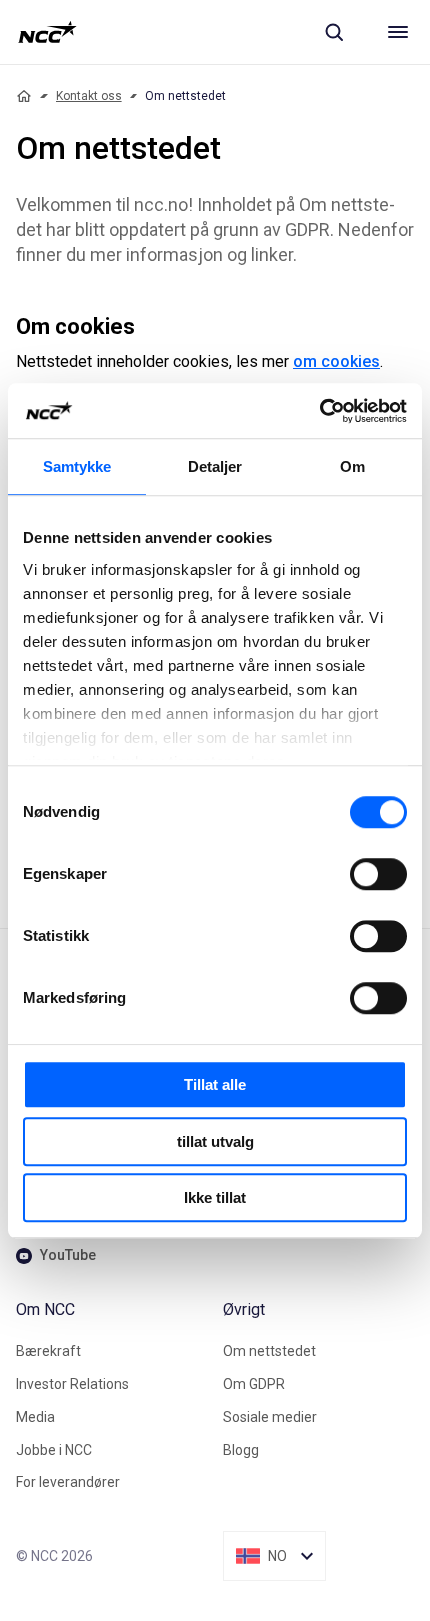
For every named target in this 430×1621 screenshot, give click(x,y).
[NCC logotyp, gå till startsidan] (47, 32)
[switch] (378, 874)
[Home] (24, 96)
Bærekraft (48, 1351)
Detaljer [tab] (215, 466)
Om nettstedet (269, 1351)
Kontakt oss (89, 96)
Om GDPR (254, 1384)
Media (35, 1417)
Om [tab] (352, 466)
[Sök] (334, 32)
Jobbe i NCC (54, 1450)
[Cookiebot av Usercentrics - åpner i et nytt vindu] (319, 411)
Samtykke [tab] (77, 466)
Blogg (241, 1450)
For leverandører (68, 1482)
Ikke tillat (215, 1197)
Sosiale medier (270, 1417)
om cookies (336, 361)
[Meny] (398, 32)
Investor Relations (72, 1384)
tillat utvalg (215, 1141)
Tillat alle (215, 1084)
